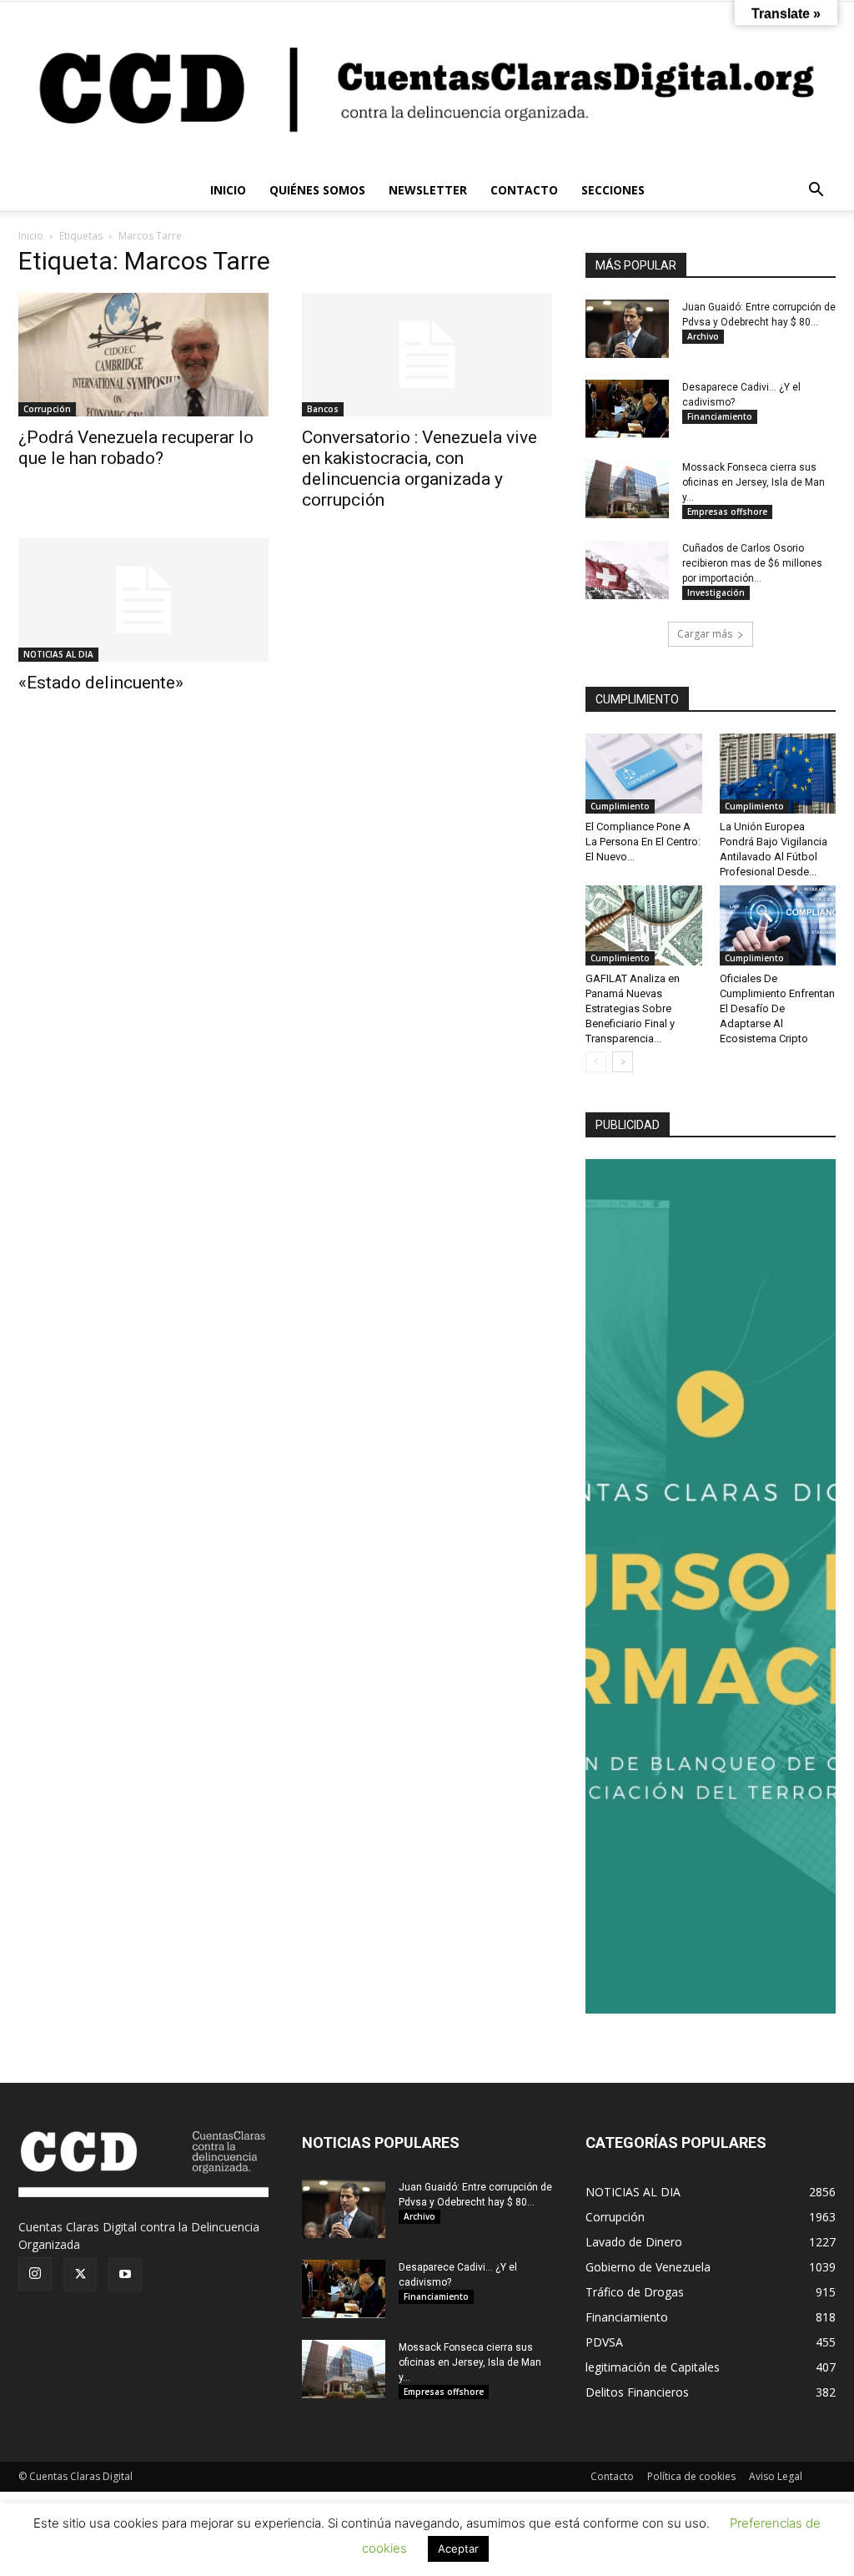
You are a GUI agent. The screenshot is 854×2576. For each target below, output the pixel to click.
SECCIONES (613, 190)
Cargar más (705, 634)
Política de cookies (691, 2476)
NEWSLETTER (428, 190)
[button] (816, 192)
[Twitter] (80, 2275)
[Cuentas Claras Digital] (427, 86)
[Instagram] (35, 2274)
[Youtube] (125, 2275)
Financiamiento (720, 416)
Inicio (31, 236)
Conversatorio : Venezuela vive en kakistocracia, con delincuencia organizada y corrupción (419, 469)
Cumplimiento (620, 806)
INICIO (228, 190)
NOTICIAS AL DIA (58, 654)
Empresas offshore (727, 512)
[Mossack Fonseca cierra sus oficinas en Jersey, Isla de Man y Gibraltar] (627, 489)
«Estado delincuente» (101, 683)
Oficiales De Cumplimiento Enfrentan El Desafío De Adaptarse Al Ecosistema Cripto (777, 1008)
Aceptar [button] (458, 2548)
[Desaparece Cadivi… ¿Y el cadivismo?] (627, 409)
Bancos (323, 409)
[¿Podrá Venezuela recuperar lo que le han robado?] (143, 355)
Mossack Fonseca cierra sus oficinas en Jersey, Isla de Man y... (754, 482)
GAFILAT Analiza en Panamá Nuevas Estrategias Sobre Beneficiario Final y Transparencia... (633, 1008)
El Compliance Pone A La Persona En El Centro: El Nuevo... (643, 842)
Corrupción (47, 409)
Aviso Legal (776, 2476)
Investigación (716, 592)
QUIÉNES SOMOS (317, 190)
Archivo (703, 336)
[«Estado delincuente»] (143, 600)
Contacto (612, 2476)
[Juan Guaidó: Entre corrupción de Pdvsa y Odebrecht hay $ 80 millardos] (627, 329)
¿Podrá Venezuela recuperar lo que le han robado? (136, 448)
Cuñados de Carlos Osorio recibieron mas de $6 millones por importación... (752, 563)
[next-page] (623, 1062)
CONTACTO (524, 190)
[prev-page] (596, 1062)
